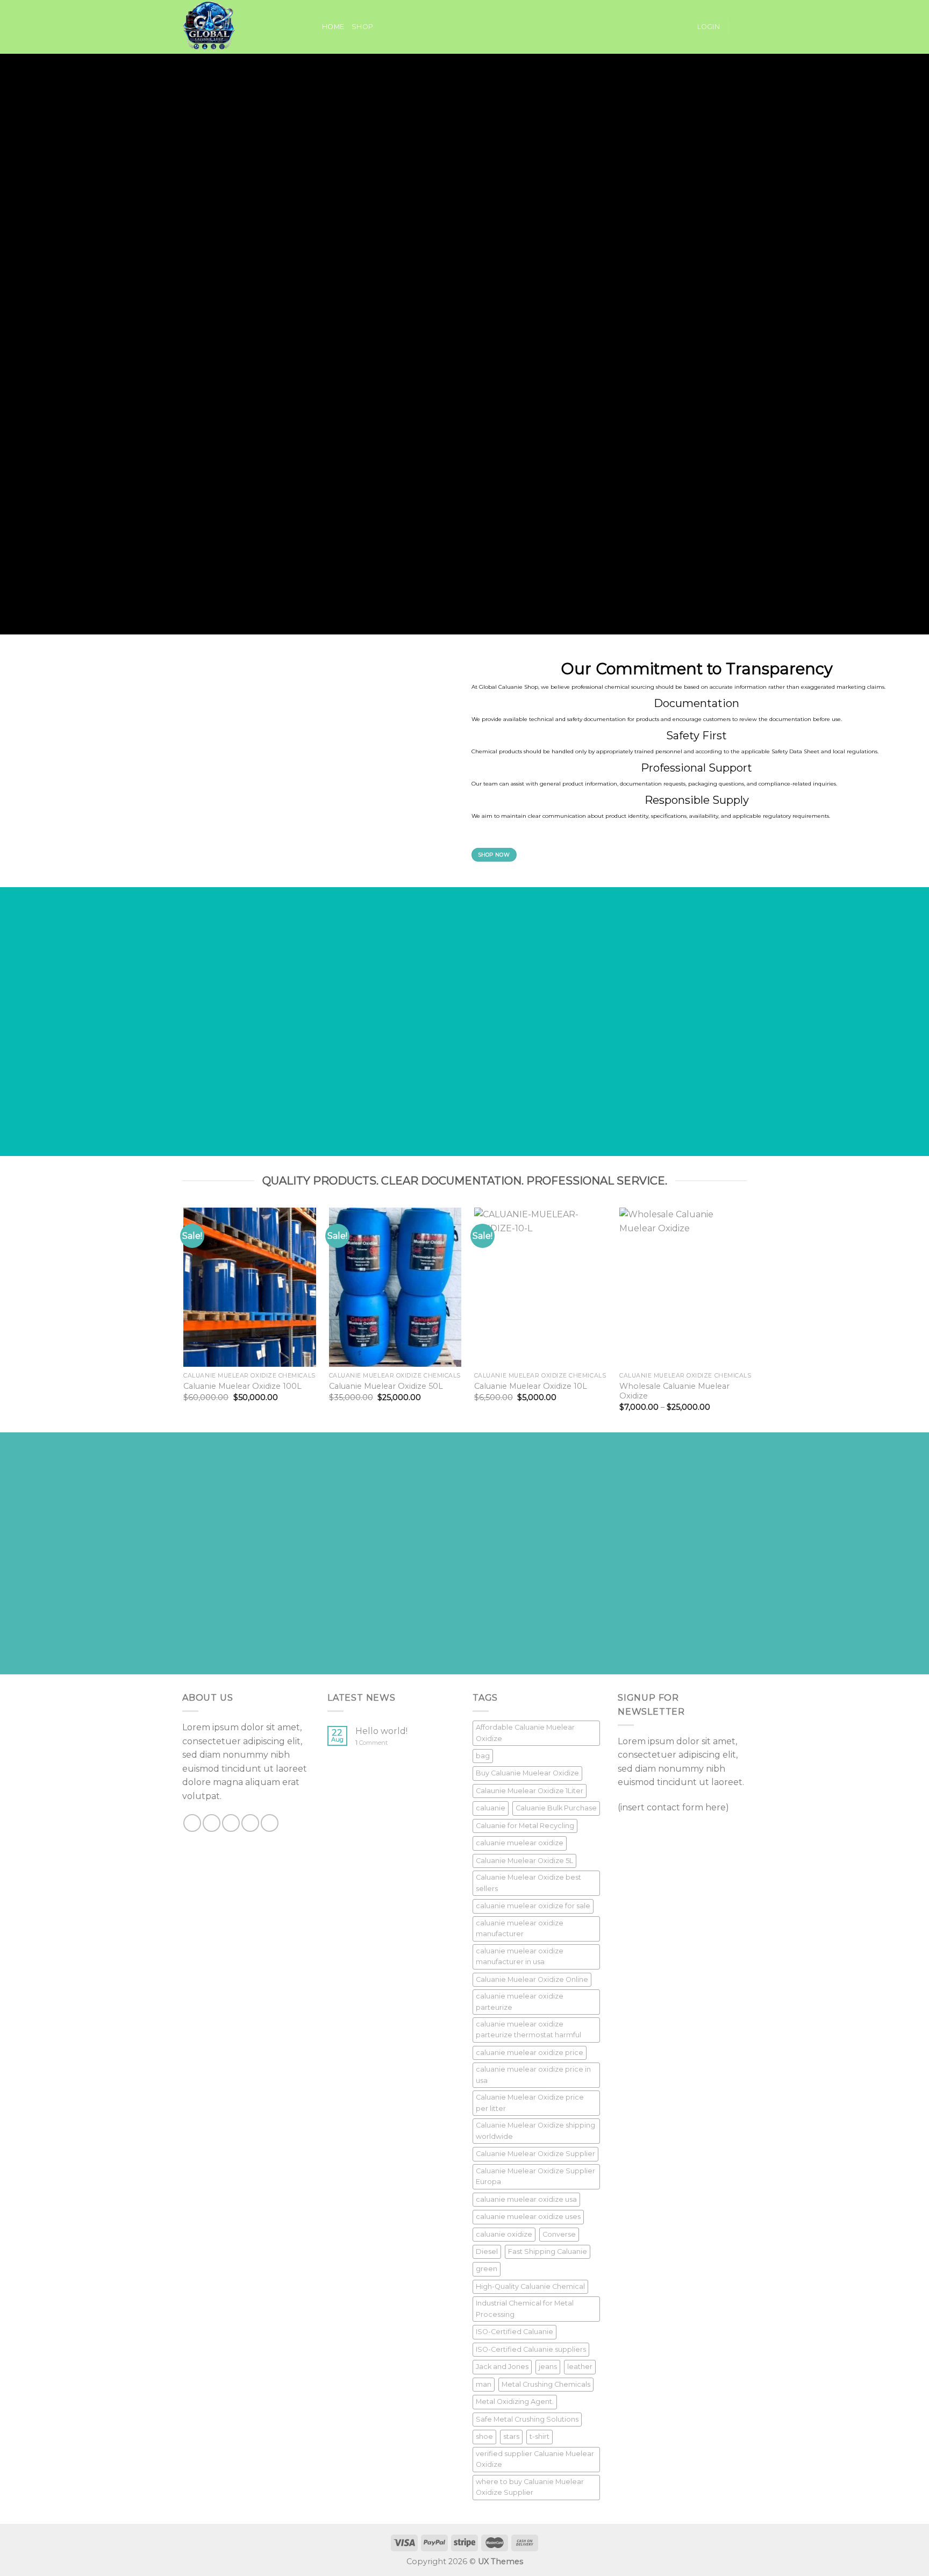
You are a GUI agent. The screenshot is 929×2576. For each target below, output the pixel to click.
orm (431, 142)
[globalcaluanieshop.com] (236, 27)
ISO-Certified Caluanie (514, 2332)
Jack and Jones (502, 2367)
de (195, 178)
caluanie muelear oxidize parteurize (520, 2001)
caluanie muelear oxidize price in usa (533, 2075)
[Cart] (741, 27)
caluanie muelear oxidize (520, 1843)
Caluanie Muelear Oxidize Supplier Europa (535, 2176)
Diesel (487, 2252)
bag (483, 1756)
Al (303, 542)
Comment (371, 1743)
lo (224, 142)
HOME (333, 27)
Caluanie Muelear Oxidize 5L (524, 1861)
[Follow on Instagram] (212, 1823)
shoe (484, 2436)
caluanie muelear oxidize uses (528, 2217)
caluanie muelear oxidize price (530, 2053)
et (663, 506)
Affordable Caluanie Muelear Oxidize (525, 1733)
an (269, 142)
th (236, 178)
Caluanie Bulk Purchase (556, 1808)
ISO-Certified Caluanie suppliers (531, 2349)
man (484, 2384)
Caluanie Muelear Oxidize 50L (386, 1386)
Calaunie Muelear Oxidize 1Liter (530, 1791)
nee (424, 178)
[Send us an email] (250, 1823)
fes (279, 506)
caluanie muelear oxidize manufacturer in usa (520, 1956)
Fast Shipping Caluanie (548, 2252)
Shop (362, 27)
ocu (233, 192)
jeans (548, 2367)
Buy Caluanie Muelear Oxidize (527, 1773)
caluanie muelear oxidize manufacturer (520, 1928)
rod (391, 443)
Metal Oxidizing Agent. (515, 2402)
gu (499, 156)
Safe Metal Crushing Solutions (527, 2419)
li (466, 192)
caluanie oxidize (504, 2234)
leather (580, 2367)
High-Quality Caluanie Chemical (530, 2286)
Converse (559, 2234)
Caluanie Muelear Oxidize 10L (531, 1386)
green (487, 2269)
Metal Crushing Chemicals (546, 2384)
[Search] (310, 27)
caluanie (491, 1808)
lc (176, 142)
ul (292, 470)
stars (511, 2436)
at (296, 520)
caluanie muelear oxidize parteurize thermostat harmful (528, 2029)
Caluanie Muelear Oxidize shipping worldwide (535, 2131)
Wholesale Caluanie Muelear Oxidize (674, 1391)
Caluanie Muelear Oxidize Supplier (535, 2154)
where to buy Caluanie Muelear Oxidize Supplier (530, 2487)
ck (399, 520)
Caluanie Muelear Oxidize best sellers (528, 1883)
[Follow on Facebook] (192, 1823)
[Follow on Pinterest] (270, 1823)
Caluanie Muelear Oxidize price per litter (530, 2103)
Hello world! (381, 1731)
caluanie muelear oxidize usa (526, 2199)
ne (275, 178)
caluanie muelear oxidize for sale (533, 1906)
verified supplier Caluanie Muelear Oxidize (535, 2459)
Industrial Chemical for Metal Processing (525, 2309)
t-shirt (539, 2436)
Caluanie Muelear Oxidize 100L (242, 1386)
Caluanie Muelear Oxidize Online (532, 1979)
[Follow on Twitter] (231, 1823)
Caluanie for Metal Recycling (525, 1826)
